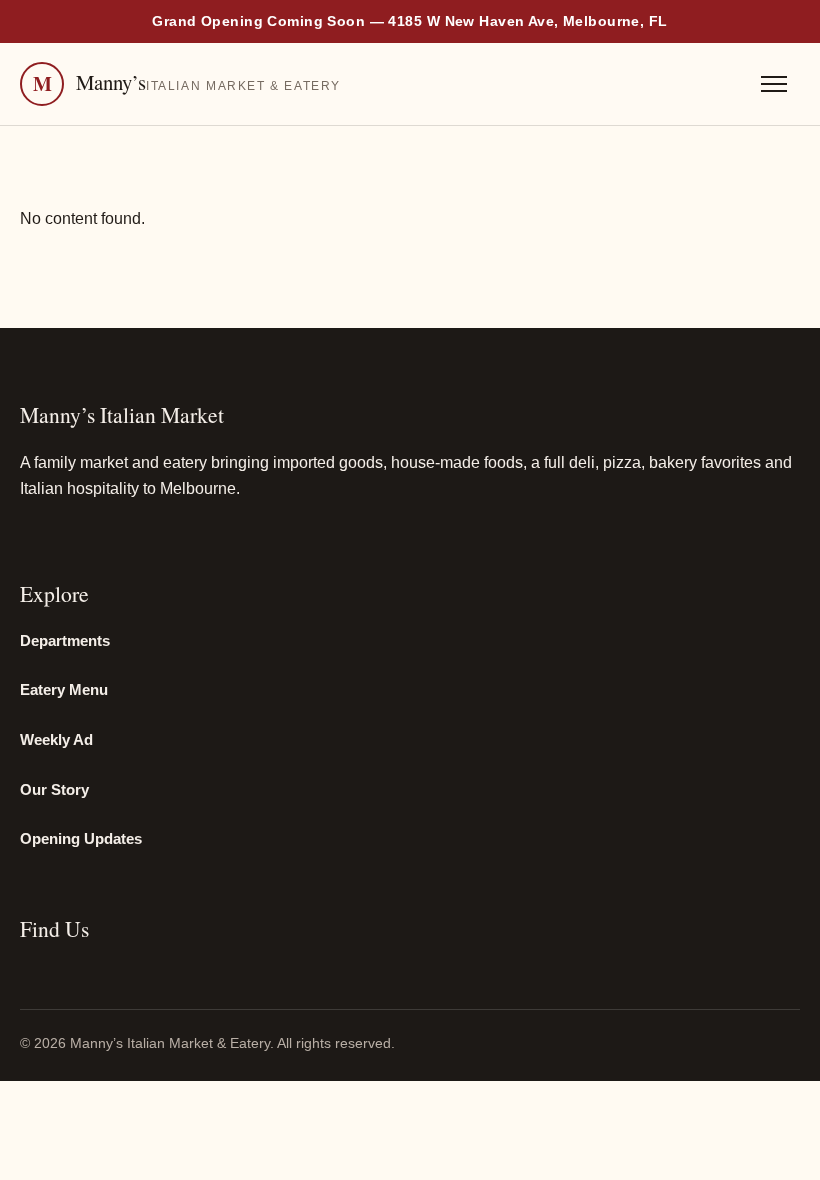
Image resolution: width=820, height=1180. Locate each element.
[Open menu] (774, 84)
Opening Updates (81, 839)
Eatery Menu (64, 690)
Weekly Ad (56, 740)
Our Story (54, 790)
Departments (65, 641)
